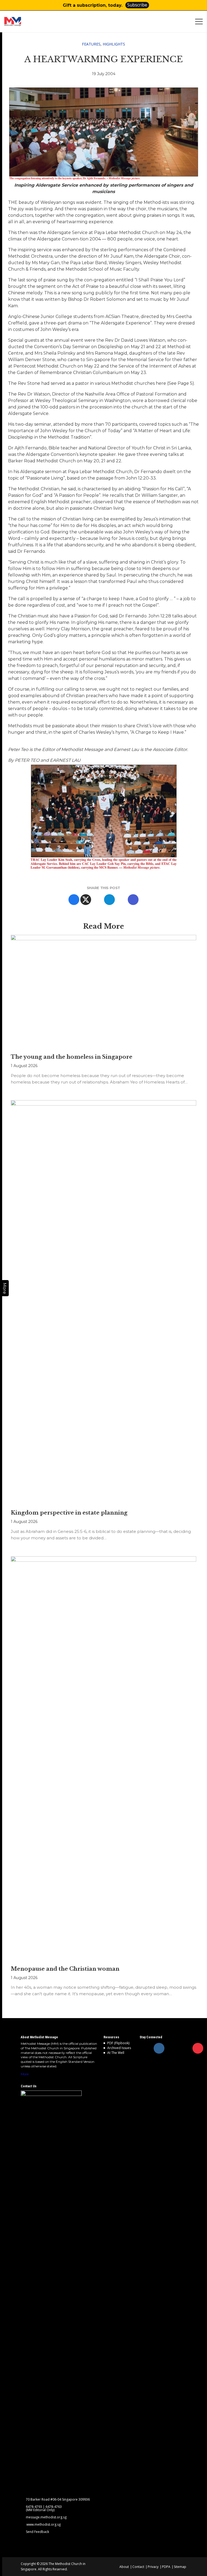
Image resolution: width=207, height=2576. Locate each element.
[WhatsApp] (185, 2048)
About (124, 2567)
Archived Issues (119, 2048)
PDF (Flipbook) (118, 2043)
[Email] (121, 900)
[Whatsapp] (98, 900)
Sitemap (180, 2567)
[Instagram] (159, 2048)
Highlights (114, 44)
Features (91, 44)
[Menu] (200, 22)
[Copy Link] (133, 900)
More (25, 2074)
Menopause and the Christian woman (65, 1969)
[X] (86, 900)
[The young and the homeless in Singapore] (103, 992)
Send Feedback (37, 2532)
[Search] (189, 22)
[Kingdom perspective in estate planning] (103, 1302)
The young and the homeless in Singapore (72, 1057)
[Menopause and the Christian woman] (103, 1758)
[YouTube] (198, 2048)
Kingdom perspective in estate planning (69, 1513)
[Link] (24, 22)
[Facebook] (74, 900)
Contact (138, 2567)
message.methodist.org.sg (46, 2517)
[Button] (200, 5)
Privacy (153, 2567)
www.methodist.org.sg (44, 2525)
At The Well (116, 2053)
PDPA (166, 2567)
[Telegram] (109, 900)
